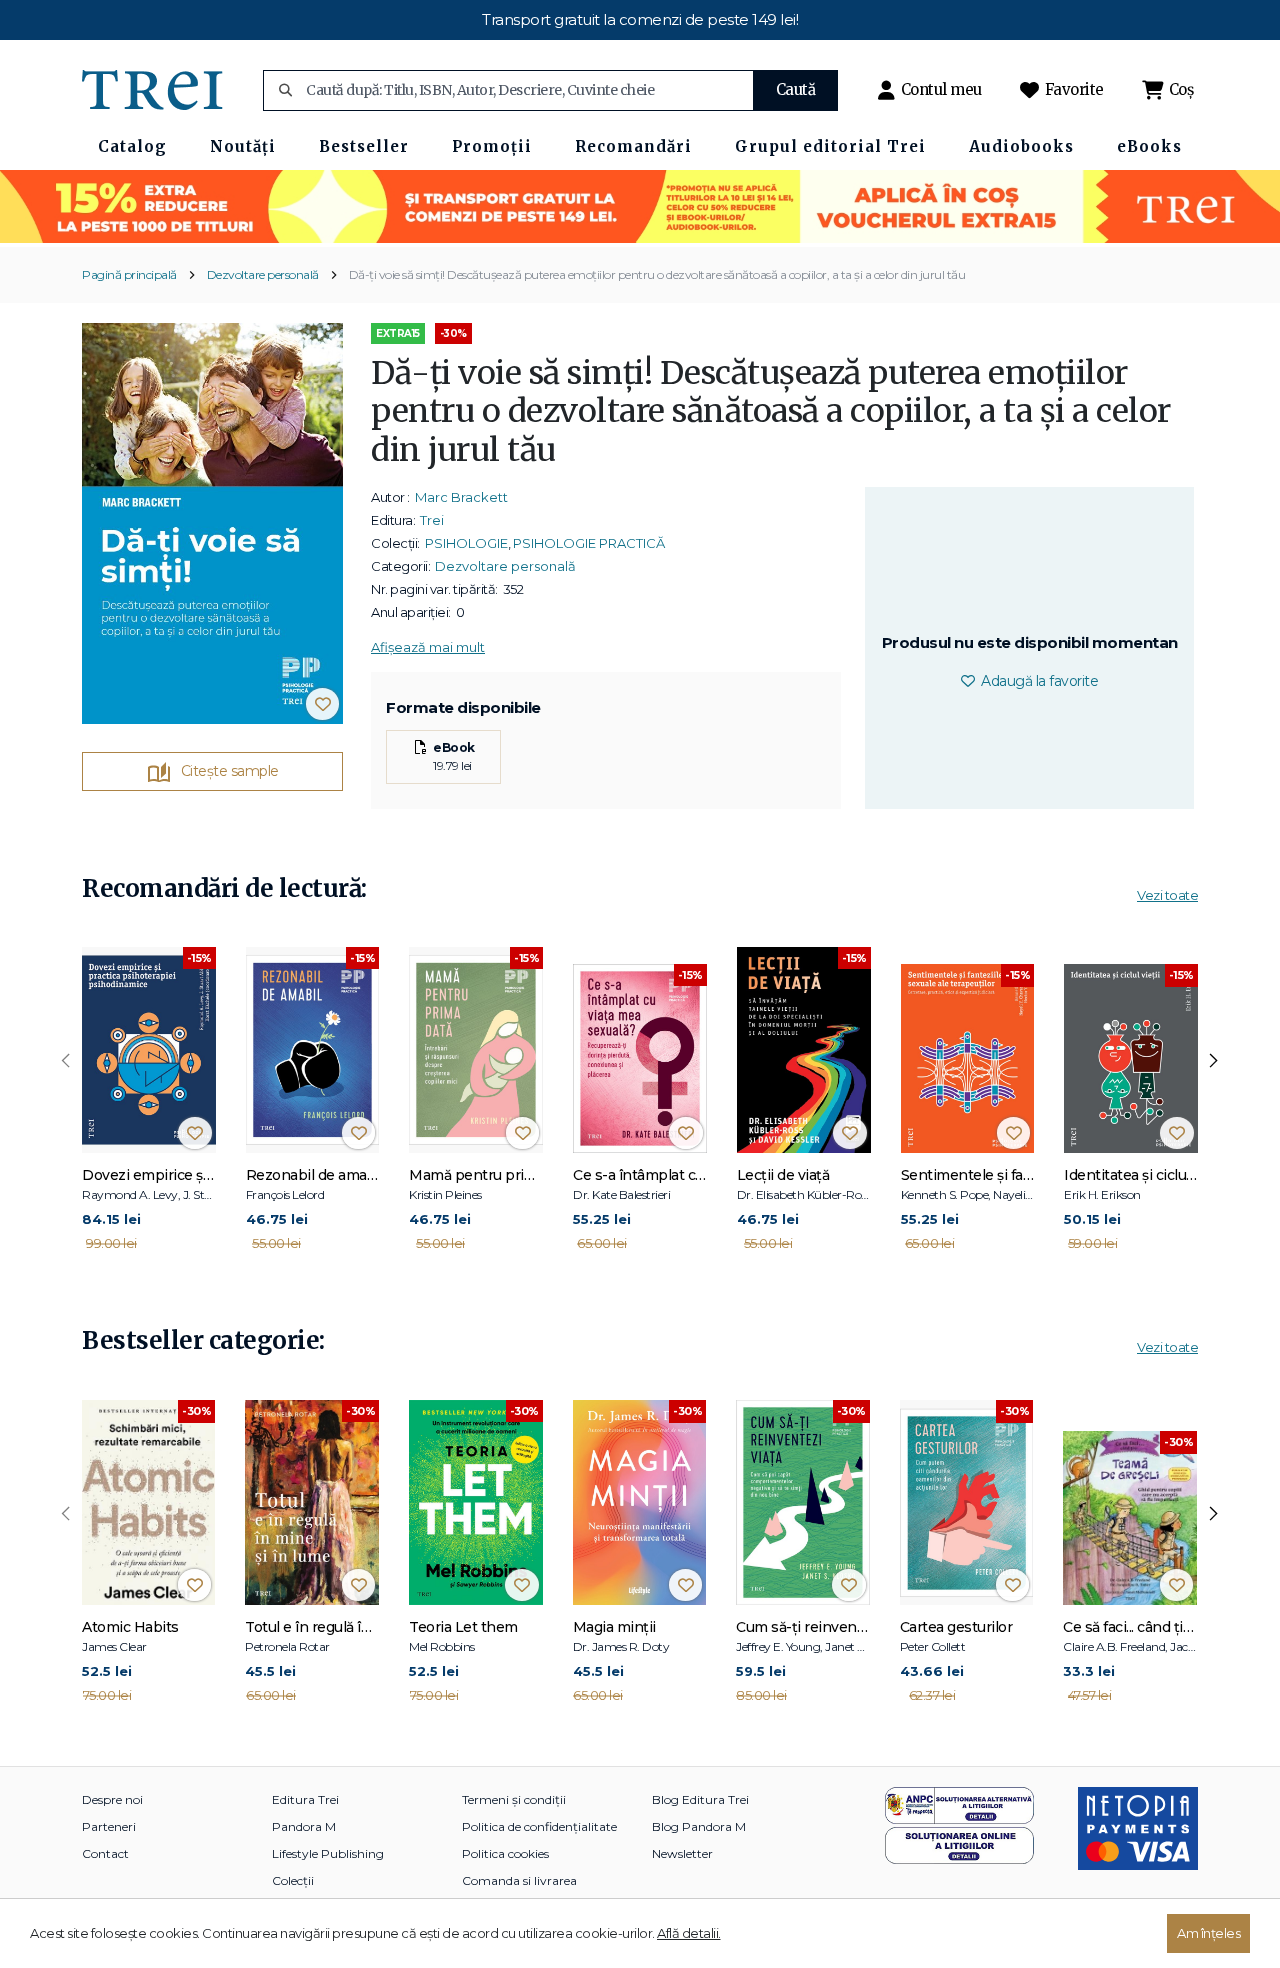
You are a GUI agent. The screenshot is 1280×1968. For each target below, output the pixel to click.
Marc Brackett (461, 497)
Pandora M (304, 1826)
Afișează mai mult (428, 647)
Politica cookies (505, 1853)
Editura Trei (305, 1799)
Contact (105, 1853)
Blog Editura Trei (700, 1799)
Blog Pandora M (699, 1826)
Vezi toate (1167, 895)
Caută (796, 89)
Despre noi (112, 1799)
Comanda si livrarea (519, 1880)
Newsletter (682, 1853)
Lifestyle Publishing (328, 1853)
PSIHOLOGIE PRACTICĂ (589, 543)
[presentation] (66, 1061)
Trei (432, 520)
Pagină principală (129, 274)
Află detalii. (689, 1933)
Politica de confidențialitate (539, 1826)
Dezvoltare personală (263, 274)
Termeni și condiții (514, 1799)
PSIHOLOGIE (466, 543)
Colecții (293, 1880)
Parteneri (109, 1826)
